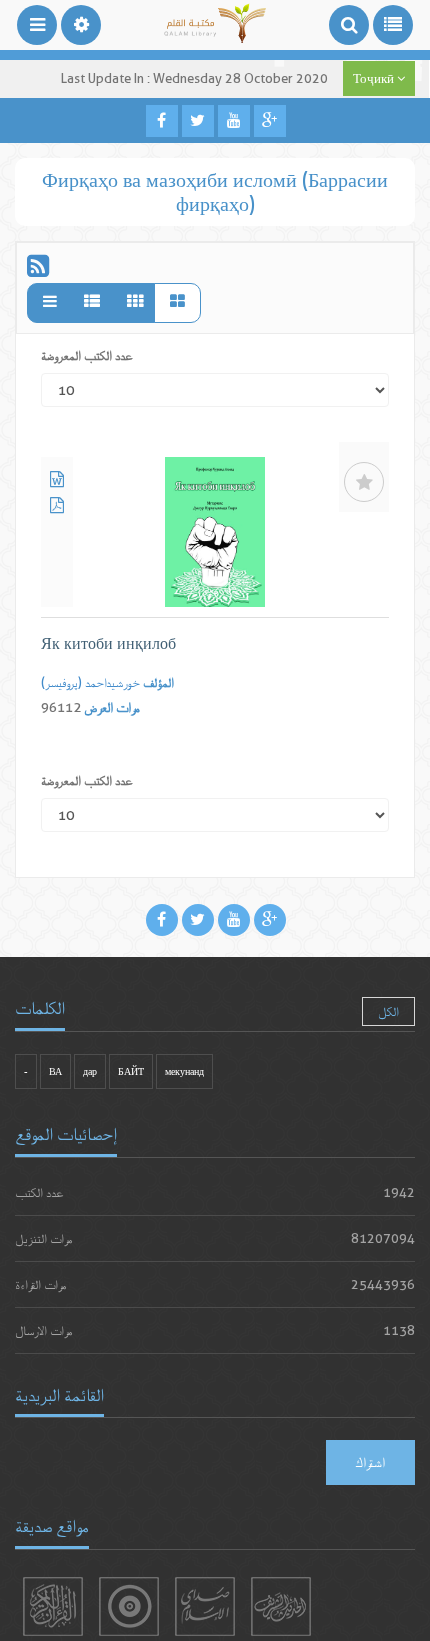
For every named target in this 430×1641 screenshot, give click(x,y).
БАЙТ (131, 1071)
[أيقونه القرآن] (53, 1606)
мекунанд (184, 1071)
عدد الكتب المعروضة (87, 355)
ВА (55, 1071)
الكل (388, 1011)
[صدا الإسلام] (205, 1606)
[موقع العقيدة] (129, 1606)
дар (90, 1071)
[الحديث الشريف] (281, 1606)
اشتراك (370, 1462)
